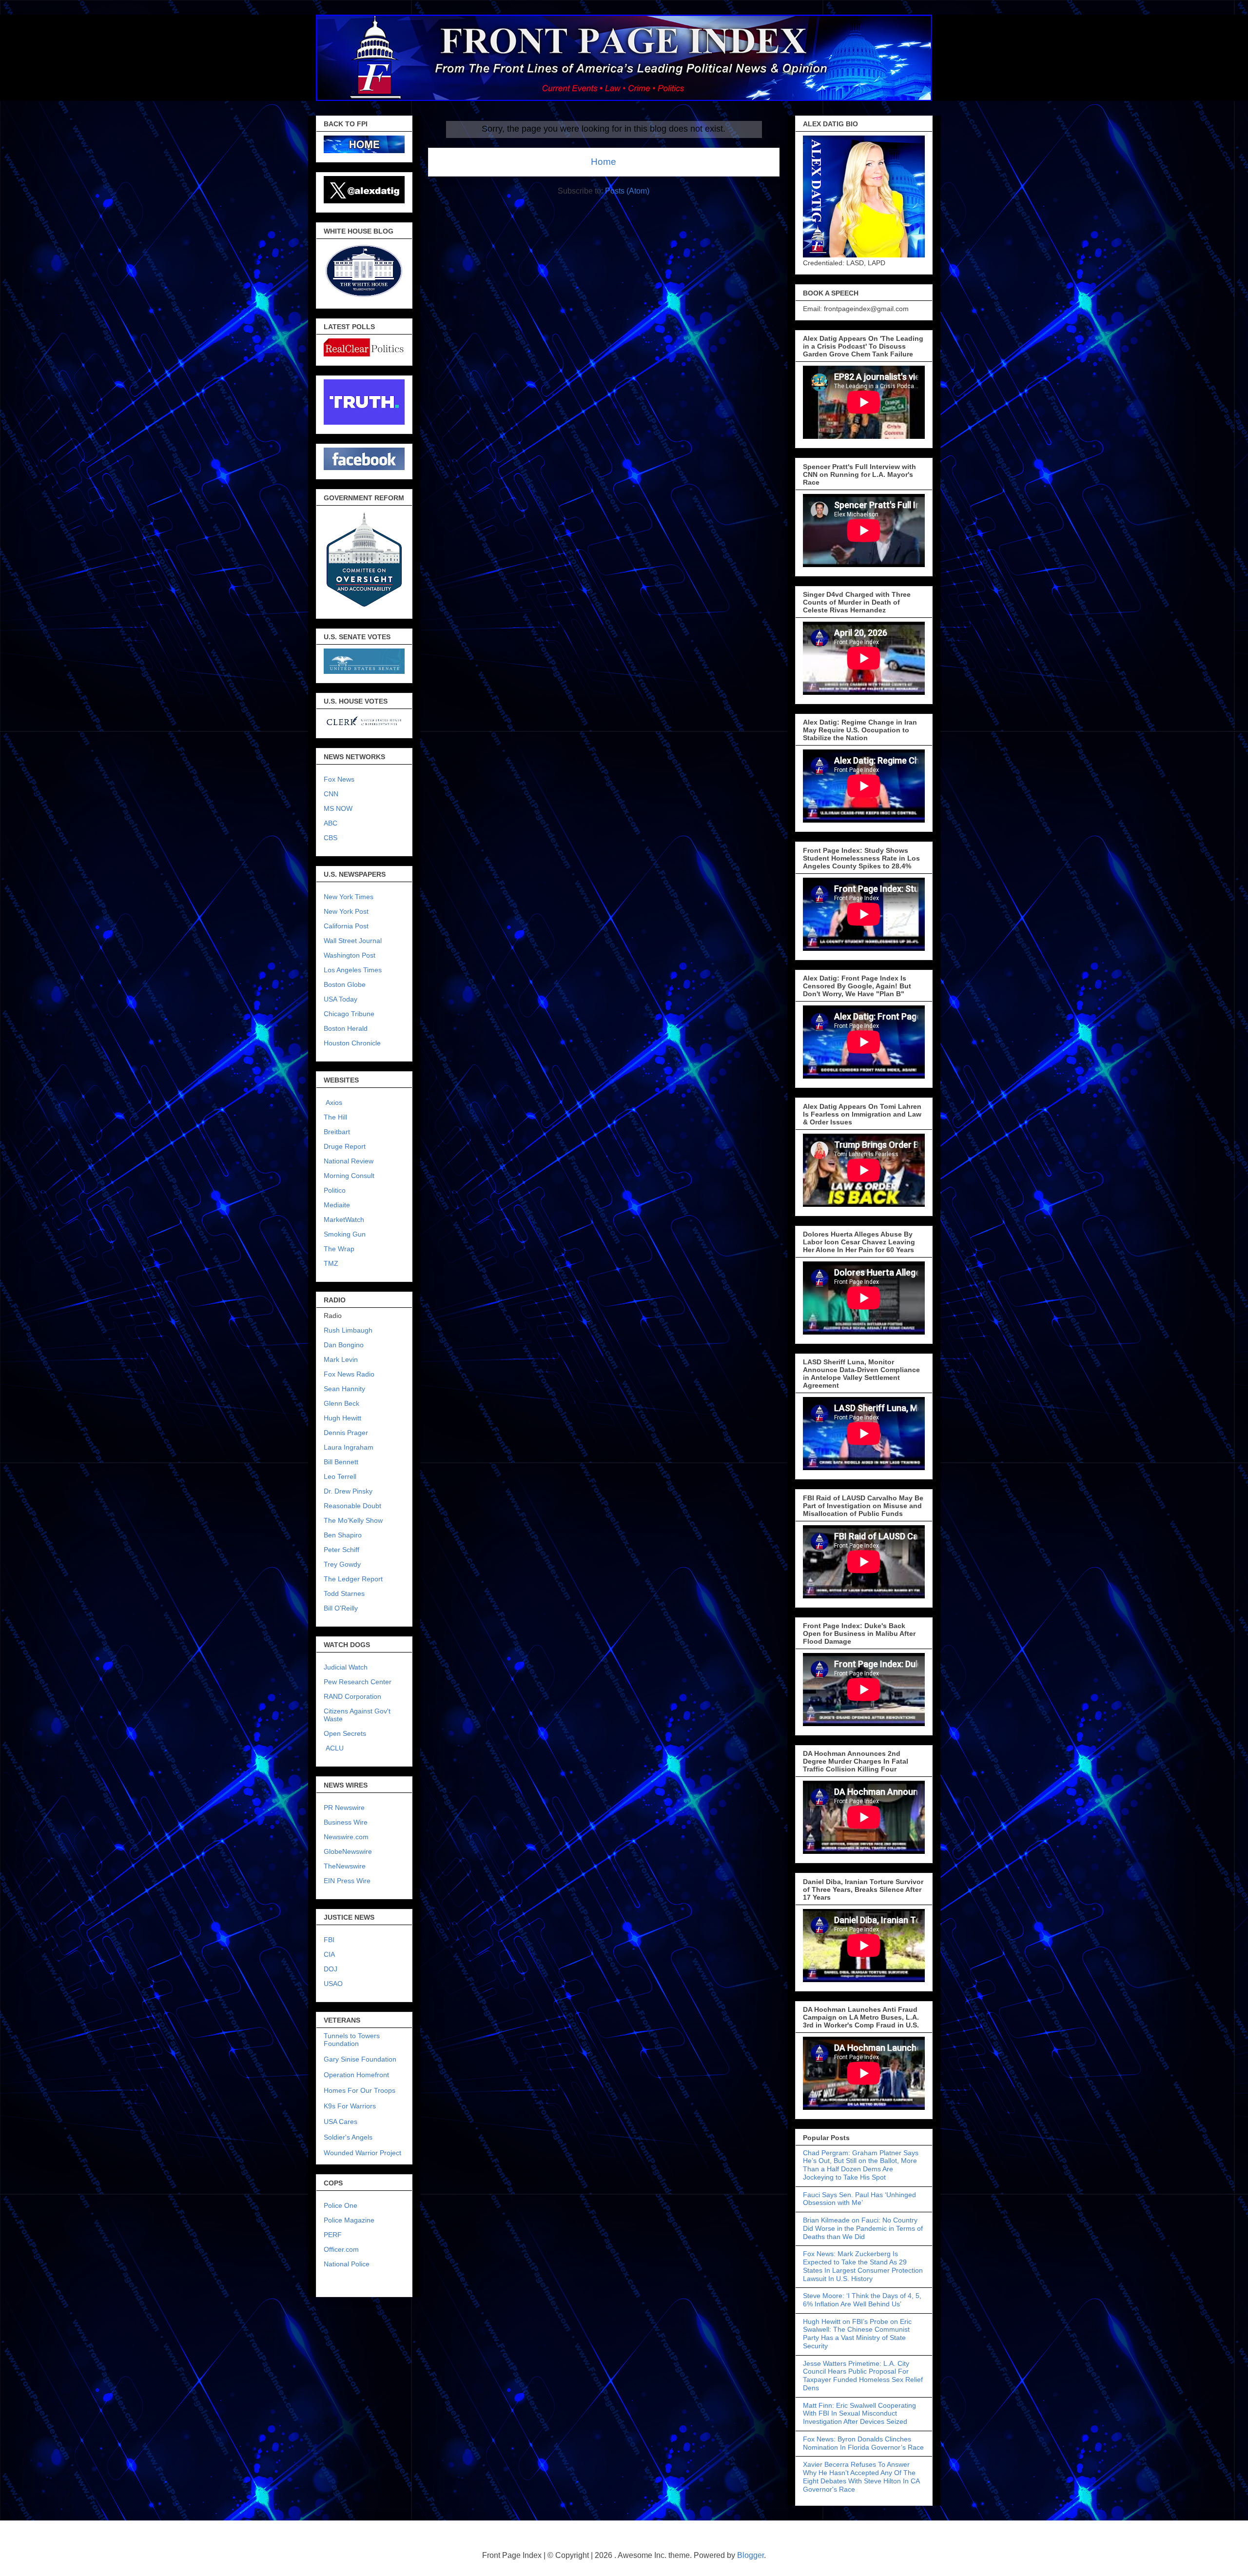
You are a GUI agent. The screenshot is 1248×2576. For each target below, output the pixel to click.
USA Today (341, 999)
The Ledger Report (353, 1579)
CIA (329, 1954)
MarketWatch (344, 1219)
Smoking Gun (345, 1234)
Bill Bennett (341, 1462)
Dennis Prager (346, 1433)
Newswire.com (346, 1837)
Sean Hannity (344, 1389)
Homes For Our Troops (360, 2090)
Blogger (751, 2555)
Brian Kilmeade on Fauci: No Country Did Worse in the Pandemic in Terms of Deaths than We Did (863, 2228)
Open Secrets (345, 1733)
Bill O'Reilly (341, 1608)
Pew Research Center (358, 1682)
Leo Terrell (340, 1476)
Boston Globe (345, 984)
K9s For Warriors (350, 2106)
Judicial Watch (346, 1667)
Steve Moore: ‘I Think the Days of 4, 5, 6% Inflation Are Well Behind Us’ (862, 2300)
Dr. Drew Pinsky (348, 1491)
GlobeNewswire (348, 1851)
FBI (329, 1940)
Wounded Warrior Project (362, 2153)
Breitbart (337, 1132)
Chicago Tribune (349, 1014)
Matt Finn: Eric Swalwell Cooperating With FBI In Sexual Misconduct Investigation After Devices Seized (859, 2414)
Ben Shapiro (343, 1535)
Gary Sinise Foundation (360, 2059)
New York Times (349, 897)
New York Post (346, 911)
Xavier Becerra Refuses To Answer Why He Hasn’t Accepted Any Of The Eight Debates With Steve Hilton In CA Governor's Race (861, 2477)
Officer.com (341, 2249)
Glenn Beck (341, 1403)
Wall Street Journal (353, 941)
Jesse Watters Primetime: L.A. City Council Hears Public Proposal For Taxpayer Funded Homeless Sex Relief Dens (863, 2376)
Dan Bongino (344, 1345)
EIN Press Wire (347, 1881)
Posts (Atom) (627, 191)
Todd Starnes (344, 1593)
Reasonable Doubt (352, 1506)
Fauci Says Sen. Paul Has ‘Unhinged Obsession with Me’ (859, 2199)
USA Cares (341, 2122)
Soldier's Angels (348, 2137)
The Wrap (339, 1249)
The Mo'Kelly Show (353, 1520)
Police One (341, 2205)
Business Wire (346, 1822)
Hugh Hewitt (342, 1418)
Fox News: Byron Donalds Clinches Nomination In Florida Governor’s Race (863, 2443)
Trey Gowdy (342, 1564)
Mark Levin (341, 1359)
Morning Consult (349, 1176)
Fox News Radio (349, 1374)
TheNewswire (345, 1866)
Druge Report (345, 1146)
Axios (333, 1102)
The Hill (335, 1117)
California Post (346, 926)
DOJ (331, 1969)
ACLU (335, 1748)
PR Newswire (344, 1808)
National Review (349, 1161)
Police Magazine (349, 2220)
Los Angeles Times (353, 970)
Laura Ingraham (349, 1447)
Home (604, 162)
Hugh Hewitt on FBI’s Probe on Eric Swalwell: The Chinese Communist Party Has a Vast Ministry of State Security (857, 2334)
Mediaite (337, 1205)
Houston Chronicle (352, 1043)
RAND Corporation (352, 1696)
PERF (333, 2235)
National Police (347, 2264)
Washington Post (350, 955)
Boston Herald (346, 1028)
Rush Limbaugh (348, 1330)
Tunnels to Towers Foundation (352, 2040)
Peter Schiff (341, 1550)
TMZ (331, 1263)
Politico (335, 1190)
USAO (333, 1984)
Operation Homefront (356, 2075)
